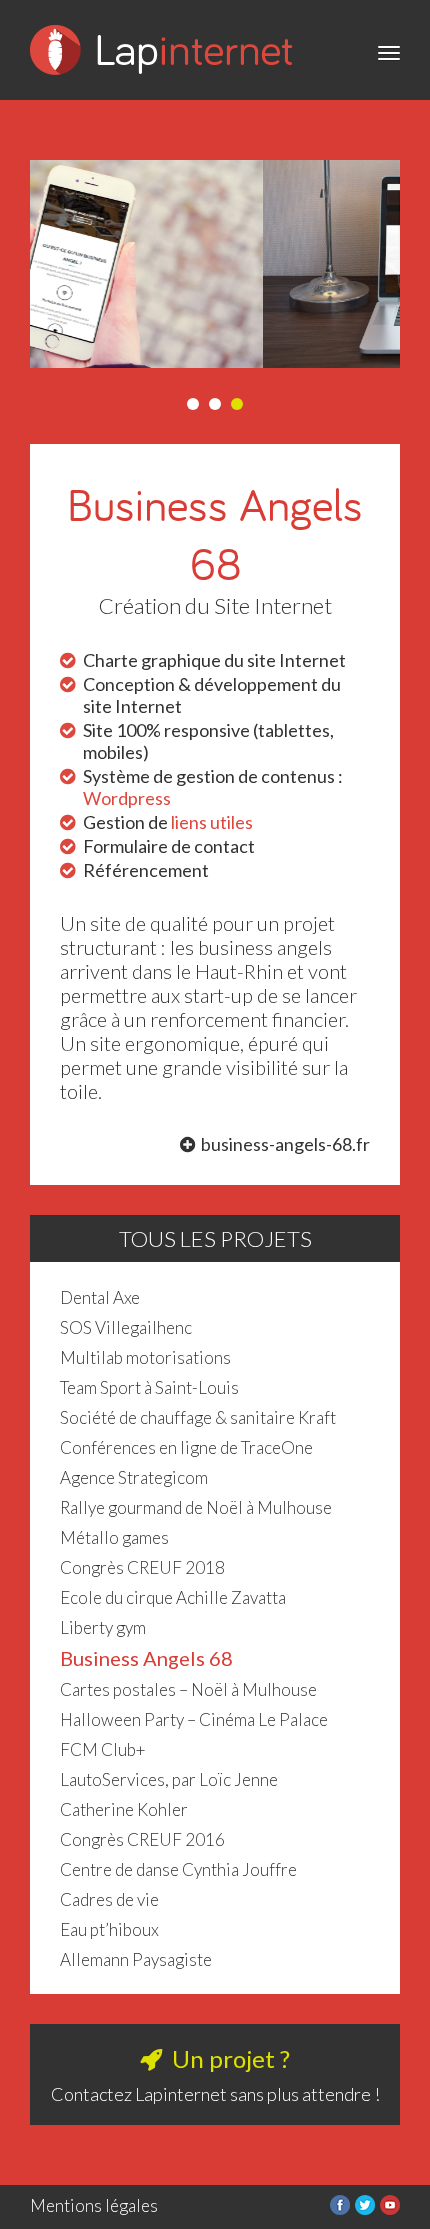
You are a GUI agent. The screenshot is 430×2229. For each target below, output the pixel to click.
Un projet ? (231, 2058)
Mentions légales (94, 2205)
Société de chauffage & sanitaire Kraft (198, 1417)
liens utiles (212, 822)
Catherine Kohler (124, 1809)
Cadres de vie (109, 1899)
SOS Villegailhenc (126, 1327)
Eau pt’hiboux (109, 1929)
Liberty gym (103, 1627)
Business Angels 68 (146, 1658)
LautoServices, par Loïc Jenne (169, 1779)
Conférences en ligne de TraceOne (186, 1447)
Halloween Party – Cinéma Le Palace (194, 1719)
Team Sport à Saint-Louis (149, 1387)
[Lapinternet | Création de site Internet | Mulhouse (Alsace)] (161, 89)
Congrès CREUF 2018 (142, 1567)
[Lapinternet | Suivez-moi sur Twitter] (365, 2208)
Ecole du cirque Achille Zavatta (173, 1597)
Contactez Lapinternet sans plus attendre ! (215, 2094)
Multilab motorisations (145, 1357)
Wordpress (127, 798)
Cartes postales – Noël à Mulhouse (188, 1689)
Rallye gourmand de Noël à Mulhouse (196, 1507)
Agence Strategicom (134, 1477)
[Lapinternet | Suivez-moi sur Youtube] (390, 2208)
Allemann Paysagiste (136, 1959)
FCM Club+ (103, 1749)
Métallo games (114, 1537)
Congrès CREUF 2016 (142, 1839)
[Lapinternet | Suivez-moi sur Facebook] (340, 2208)
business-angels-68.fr (285, 1144)
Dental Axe (100, 1297)
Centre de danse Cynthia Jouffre (178, 1869)
